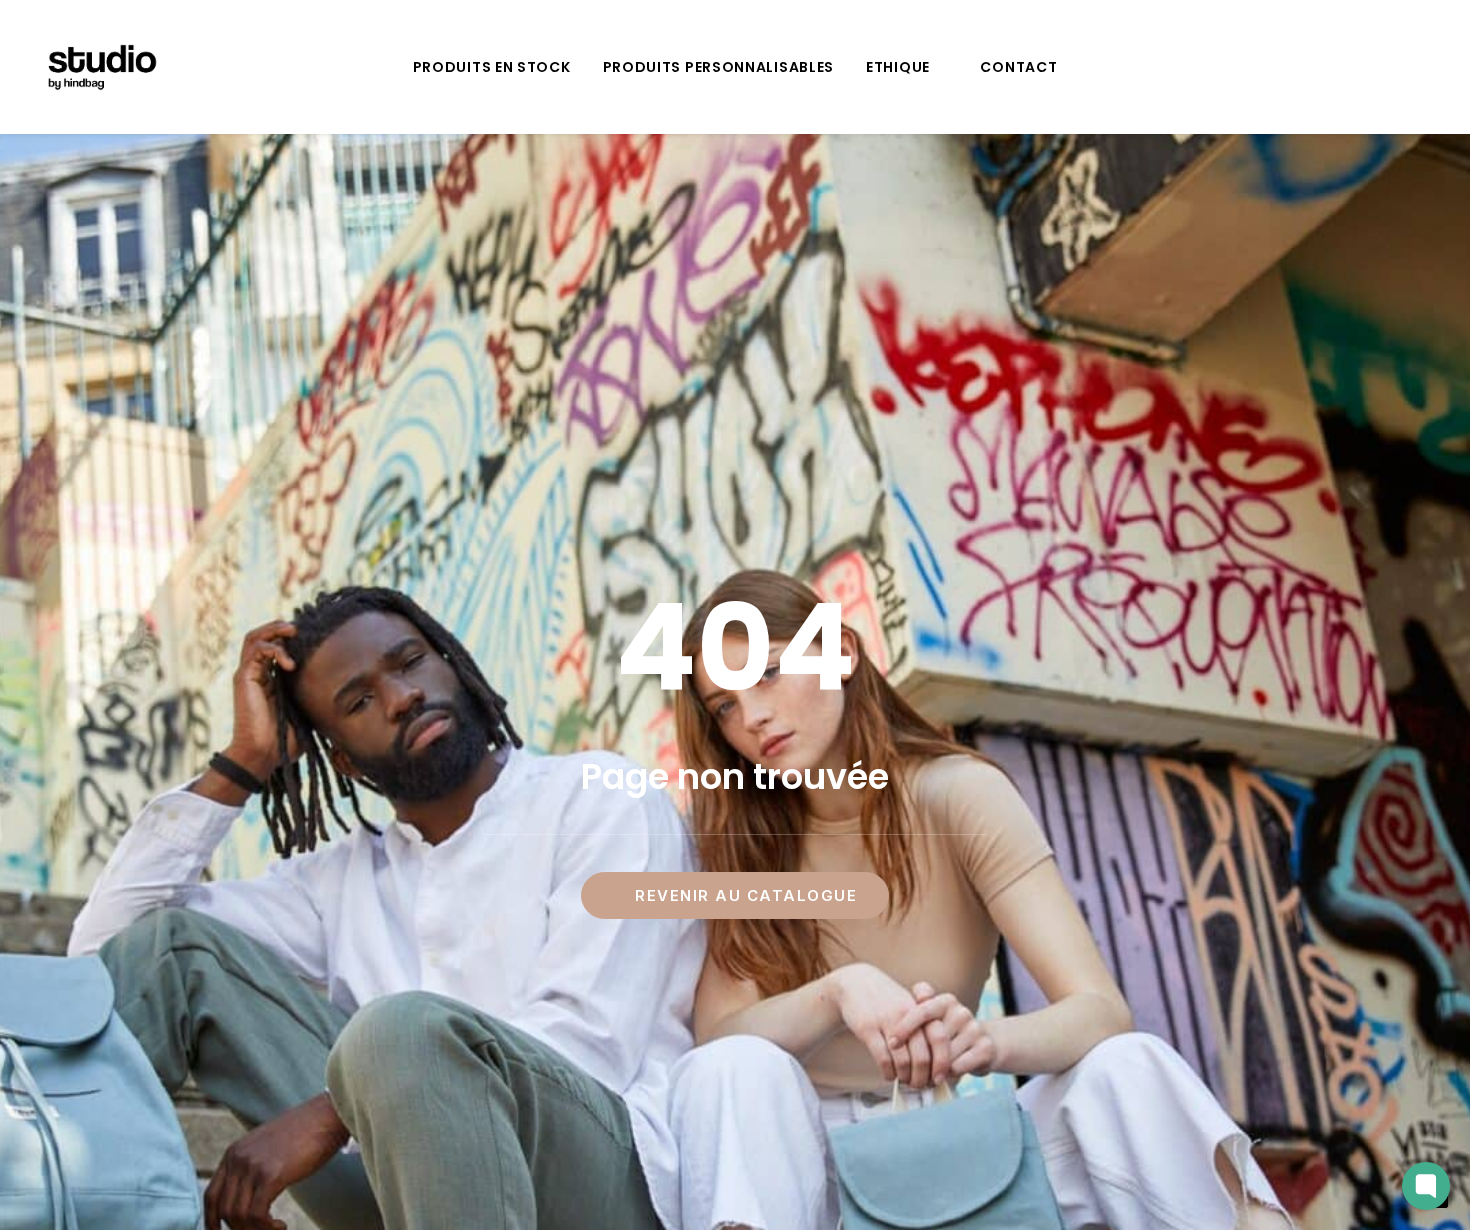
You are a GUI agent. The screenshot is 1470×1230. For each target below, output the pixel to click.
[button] (1399, 67)
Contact (1018, 67)
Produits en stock (492, 67)
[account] (1424, 67)
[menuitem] (492, 67)
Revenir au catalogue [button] (746, 895)
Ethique (898, 67)
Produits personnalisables (719, 67)
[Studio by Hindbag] (101, 67)
